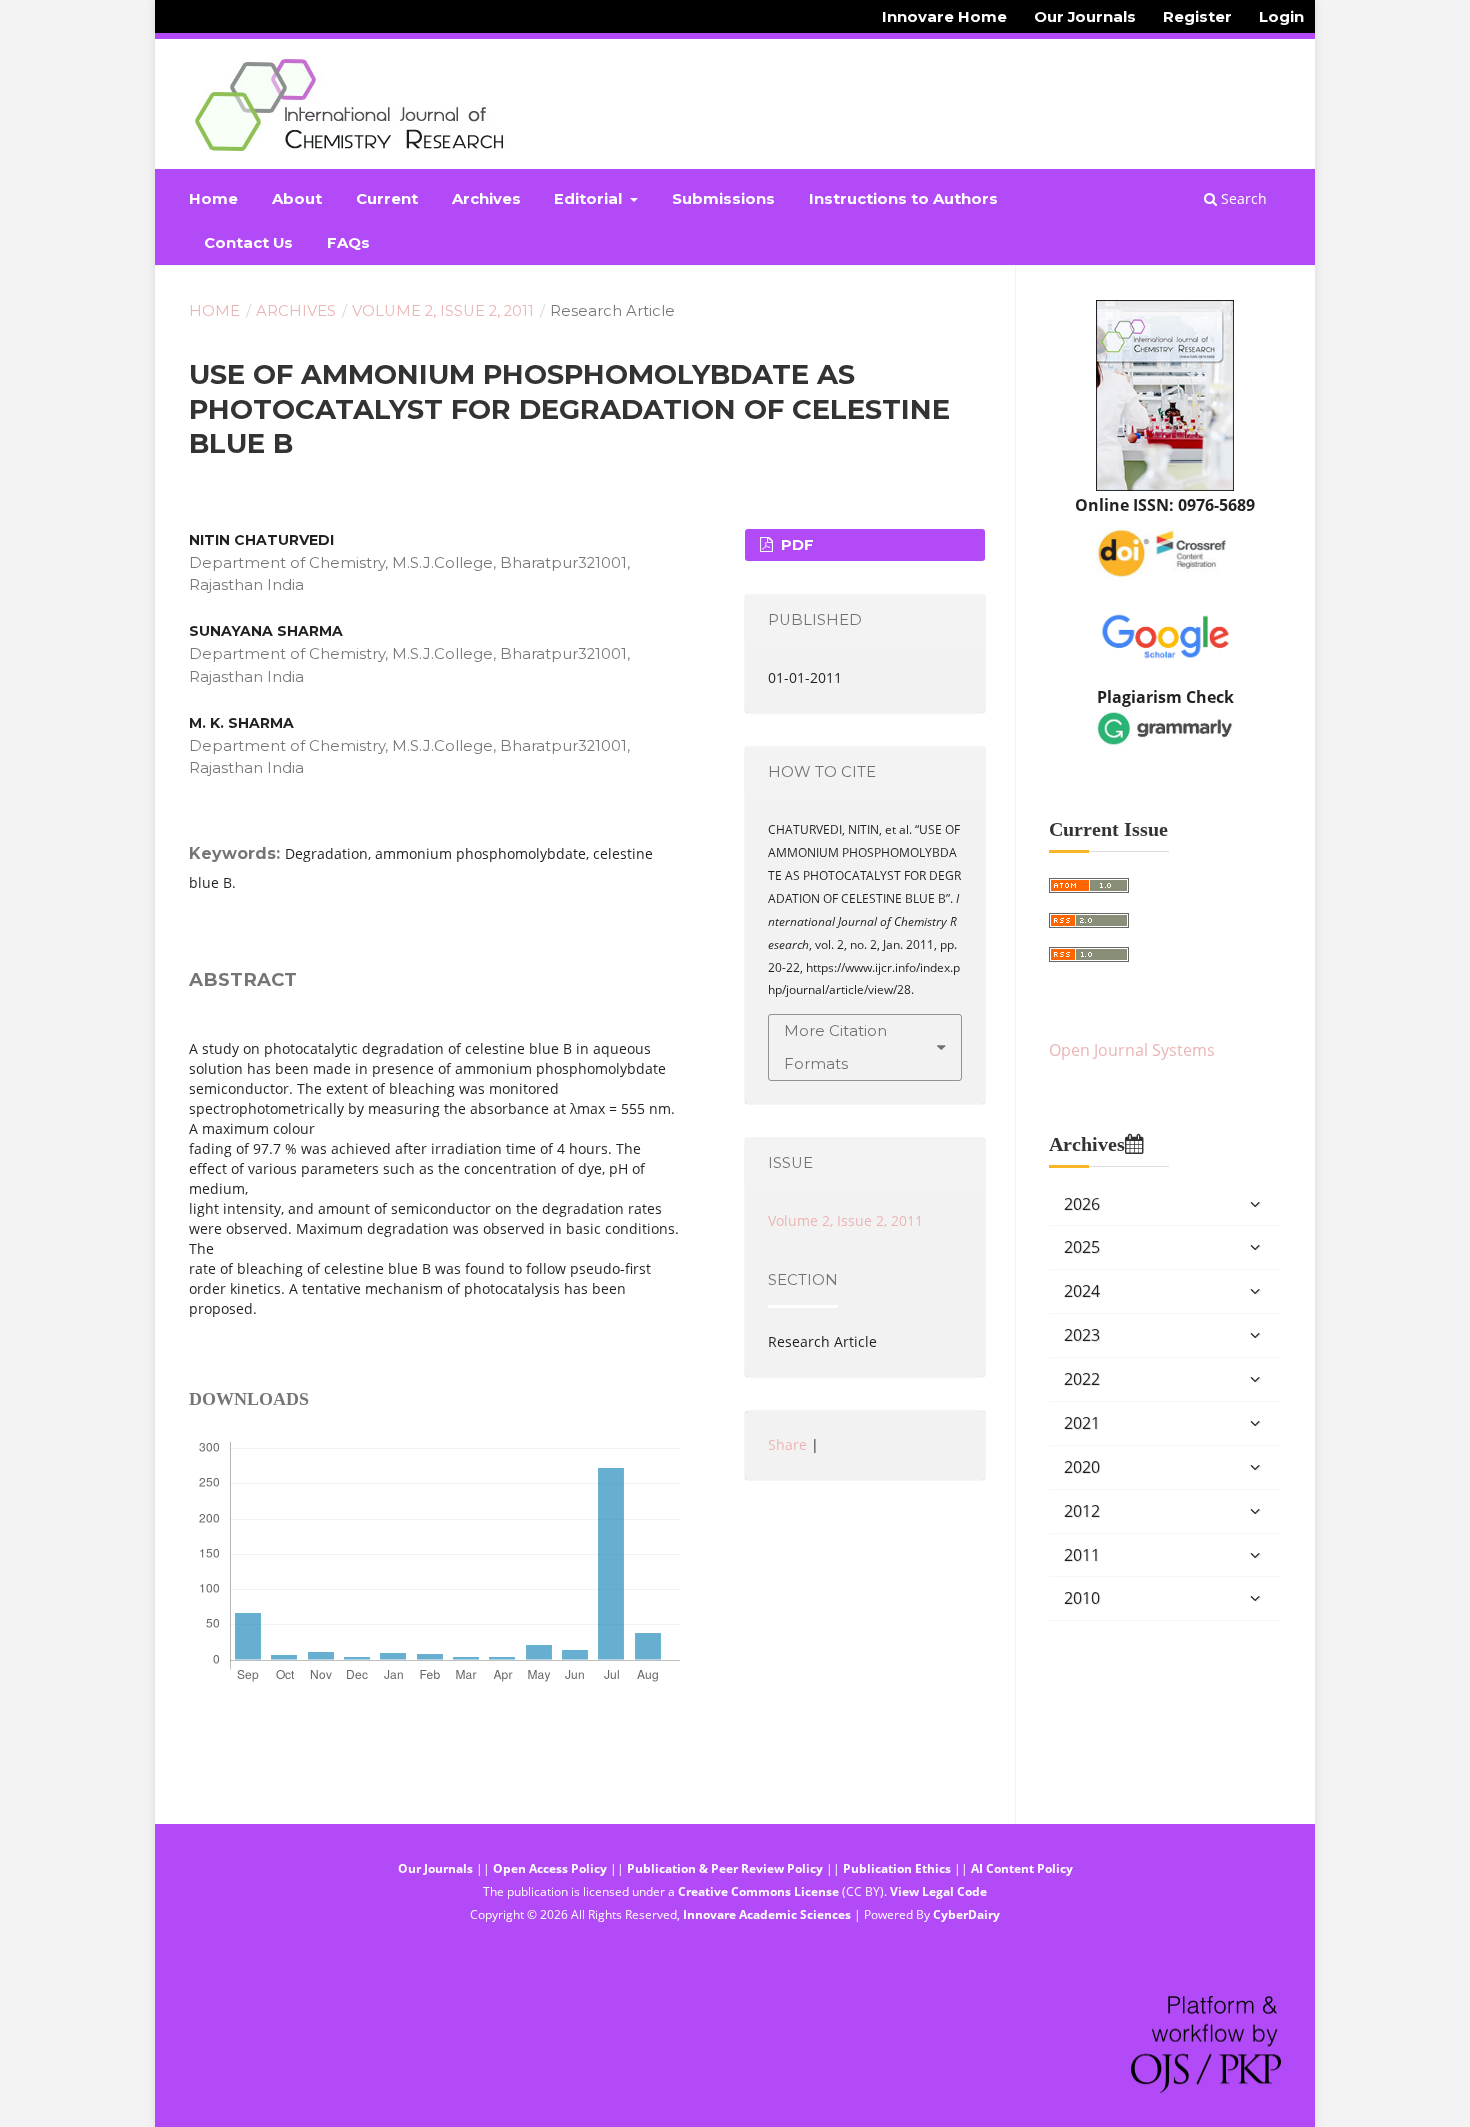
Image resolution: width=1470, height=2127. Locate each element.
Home (213, 199)
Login (1281, 17)
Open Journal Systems (1132, 1050)
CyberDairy (966, 1914)
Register (1197, 17)
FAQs (348, 243)
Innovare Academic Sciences (767, 1914)
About (297, 199)
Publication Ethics (897, 1868)
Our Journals (1085, 17)
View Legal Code (938, 1891)
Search (1242, 198)
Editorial (590, 199)
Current (387, 199)
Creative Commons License (758, 1891)
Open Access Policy (550, 1868)
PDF (795, 545)
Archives (486, 199)
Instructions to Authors (903, 199)
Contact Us (248, 243)
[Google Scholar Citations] (1165, 634)
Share (787, 1444)
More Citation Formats (835, 1047)
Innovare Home (944, 17)
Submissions (723, 199)
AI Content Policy (1022, 1868)
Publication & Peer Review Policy (725, 1868)
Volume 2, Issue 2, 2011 (443, 311)
